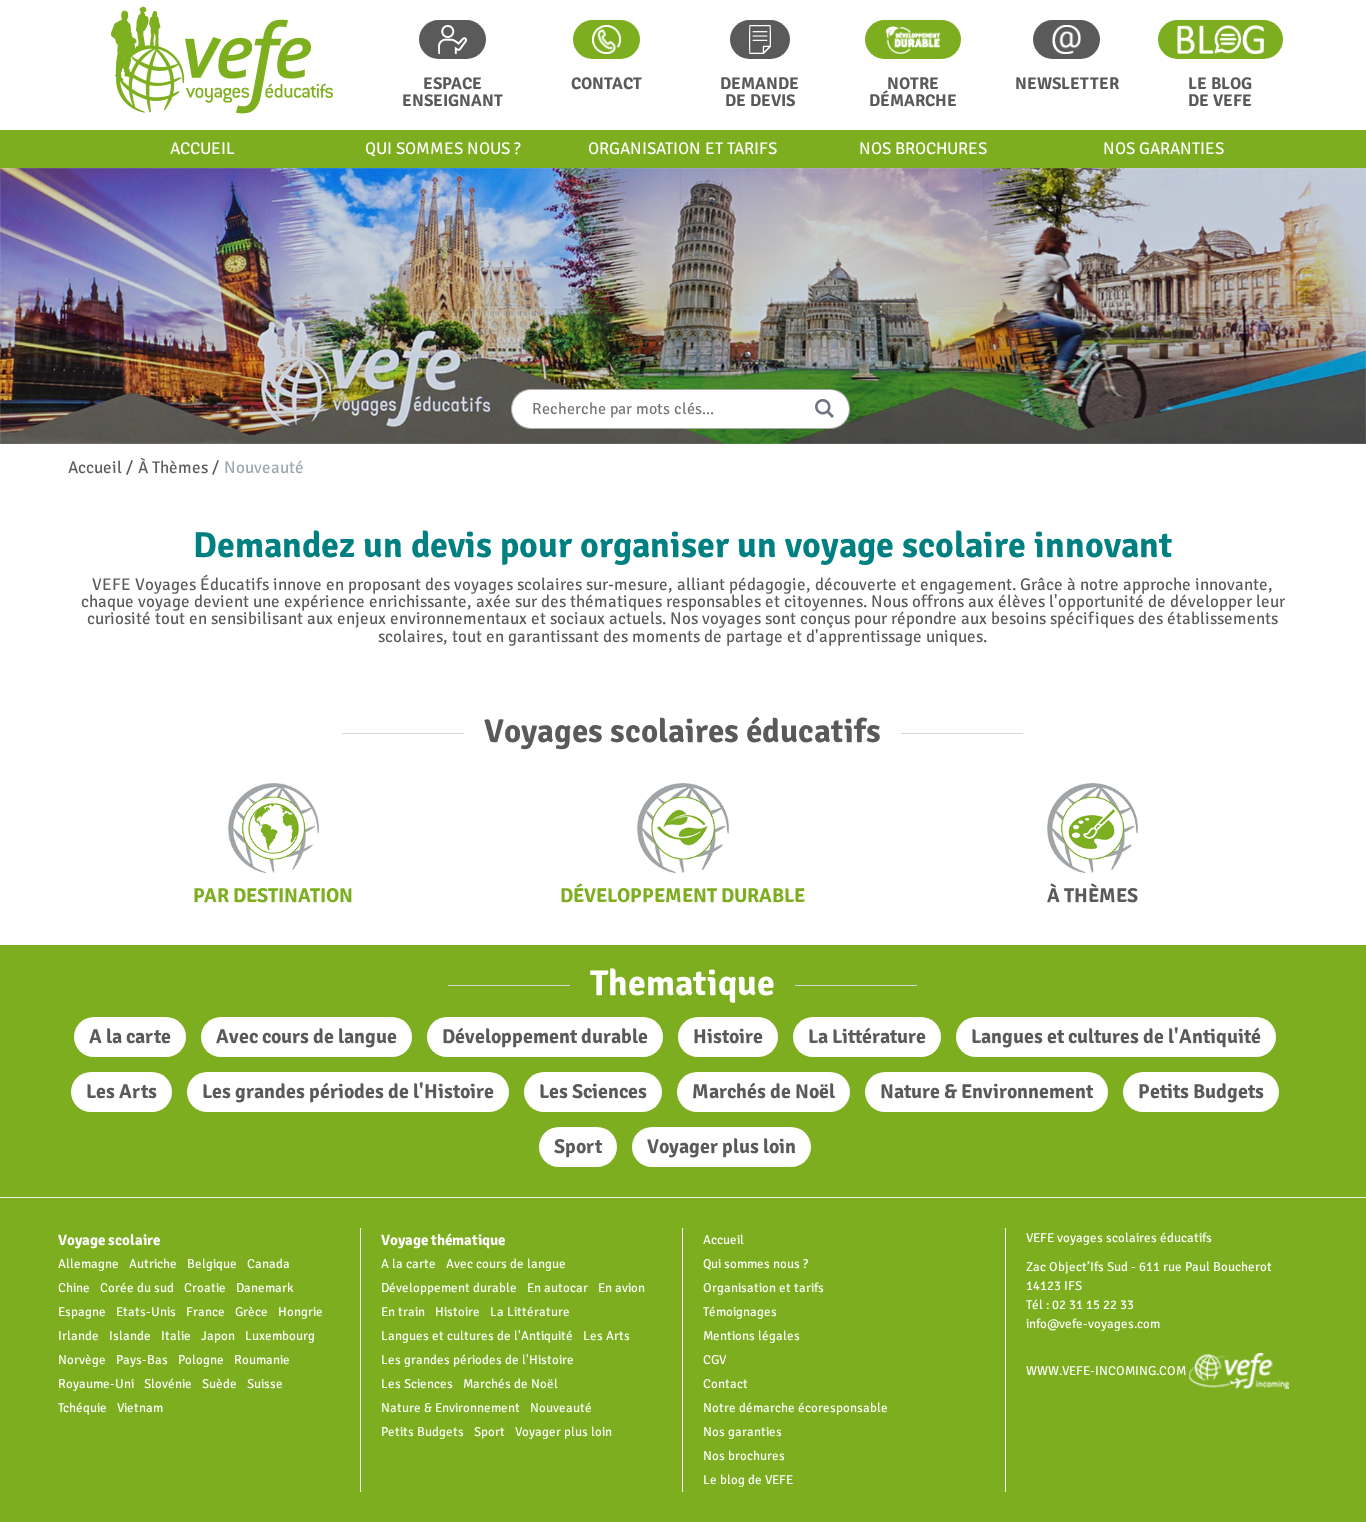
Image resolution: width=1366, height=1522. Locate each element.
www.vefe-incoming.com (1107, 1370)
